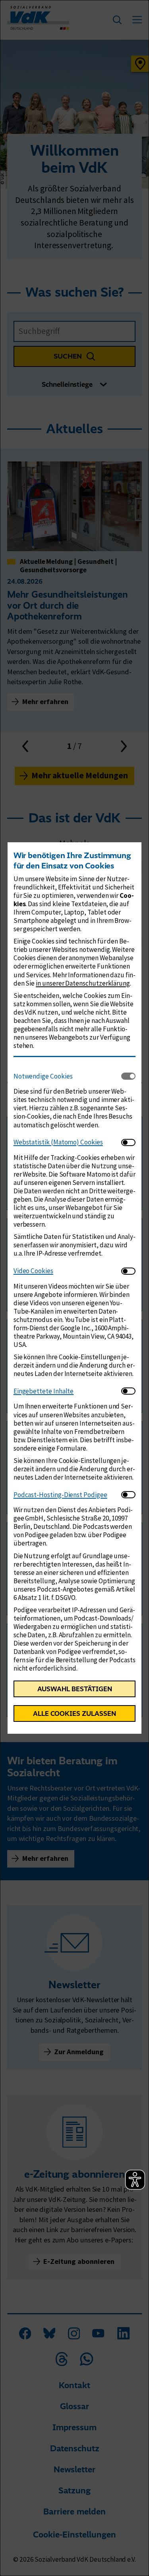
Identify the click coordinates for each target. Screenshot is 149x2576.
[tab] (68, 1076)
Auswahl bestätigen (75, 1689)
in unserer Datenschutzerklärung (83, 983)
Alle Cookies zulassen (74, 1713)
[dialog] (74, 1288)
